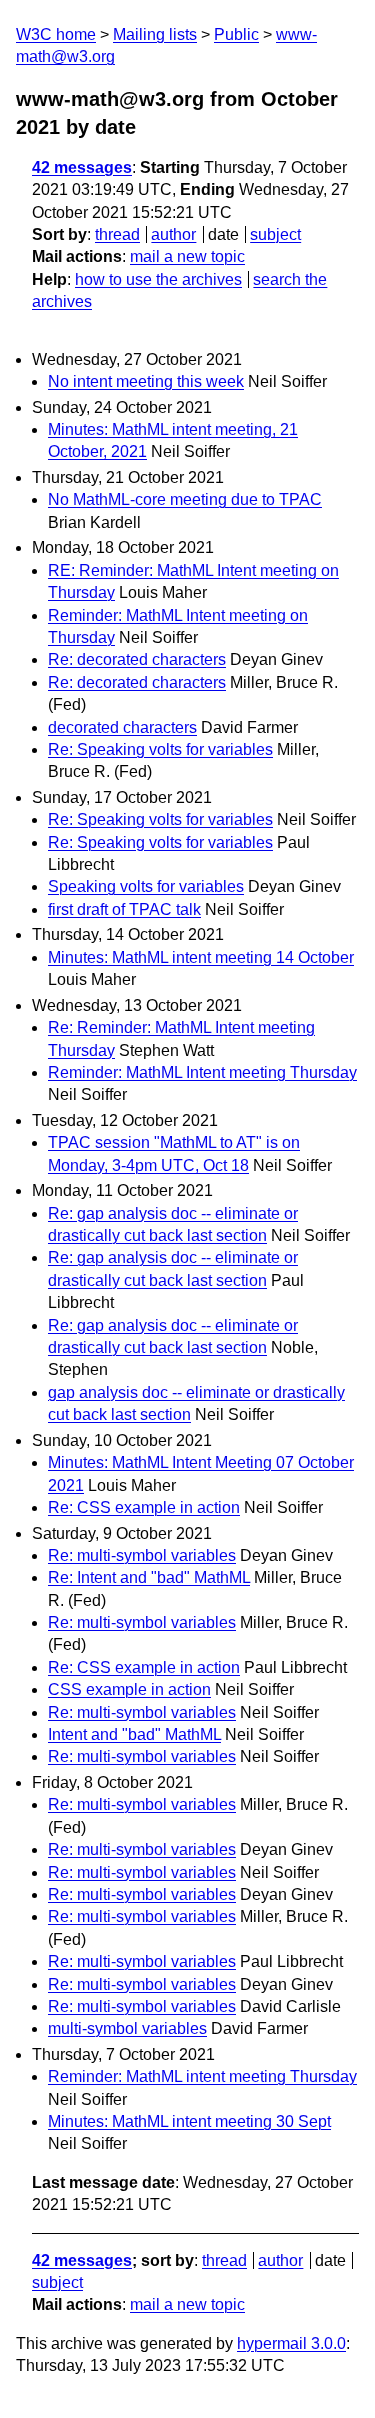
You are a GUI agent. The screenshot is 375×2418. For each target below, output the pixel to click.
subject (275, 234)
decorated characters (122, 727)
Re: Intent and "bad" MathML (149, 1577)
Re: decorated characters (137, 659)
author (173, 234)
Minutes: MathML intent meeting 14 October (201, 957)
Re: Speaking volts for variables (160, 749)
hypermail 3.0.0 (291, 2343)
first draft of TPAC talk (124, 909)
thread (117, 234)
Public (236, 34)
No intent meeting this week (146, 381)
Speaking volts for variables (146, 886)
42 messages (82, 167)
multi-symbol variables (127, 2028)
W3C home (56, 34)
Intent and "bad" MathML (134, 1734)
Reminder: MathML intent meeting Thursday (202, 2076)
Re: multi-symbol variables (142, 1555)
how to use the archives (158, 279)
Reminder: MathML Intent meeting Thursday (202, 1072)
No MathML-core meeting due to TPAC (185, 499)
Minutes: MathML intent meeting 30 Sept (189, 2121)
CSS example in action (129, 1689)
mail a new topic (187, 256)
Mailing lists (155, 34)
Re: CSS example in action (144, 1507)
